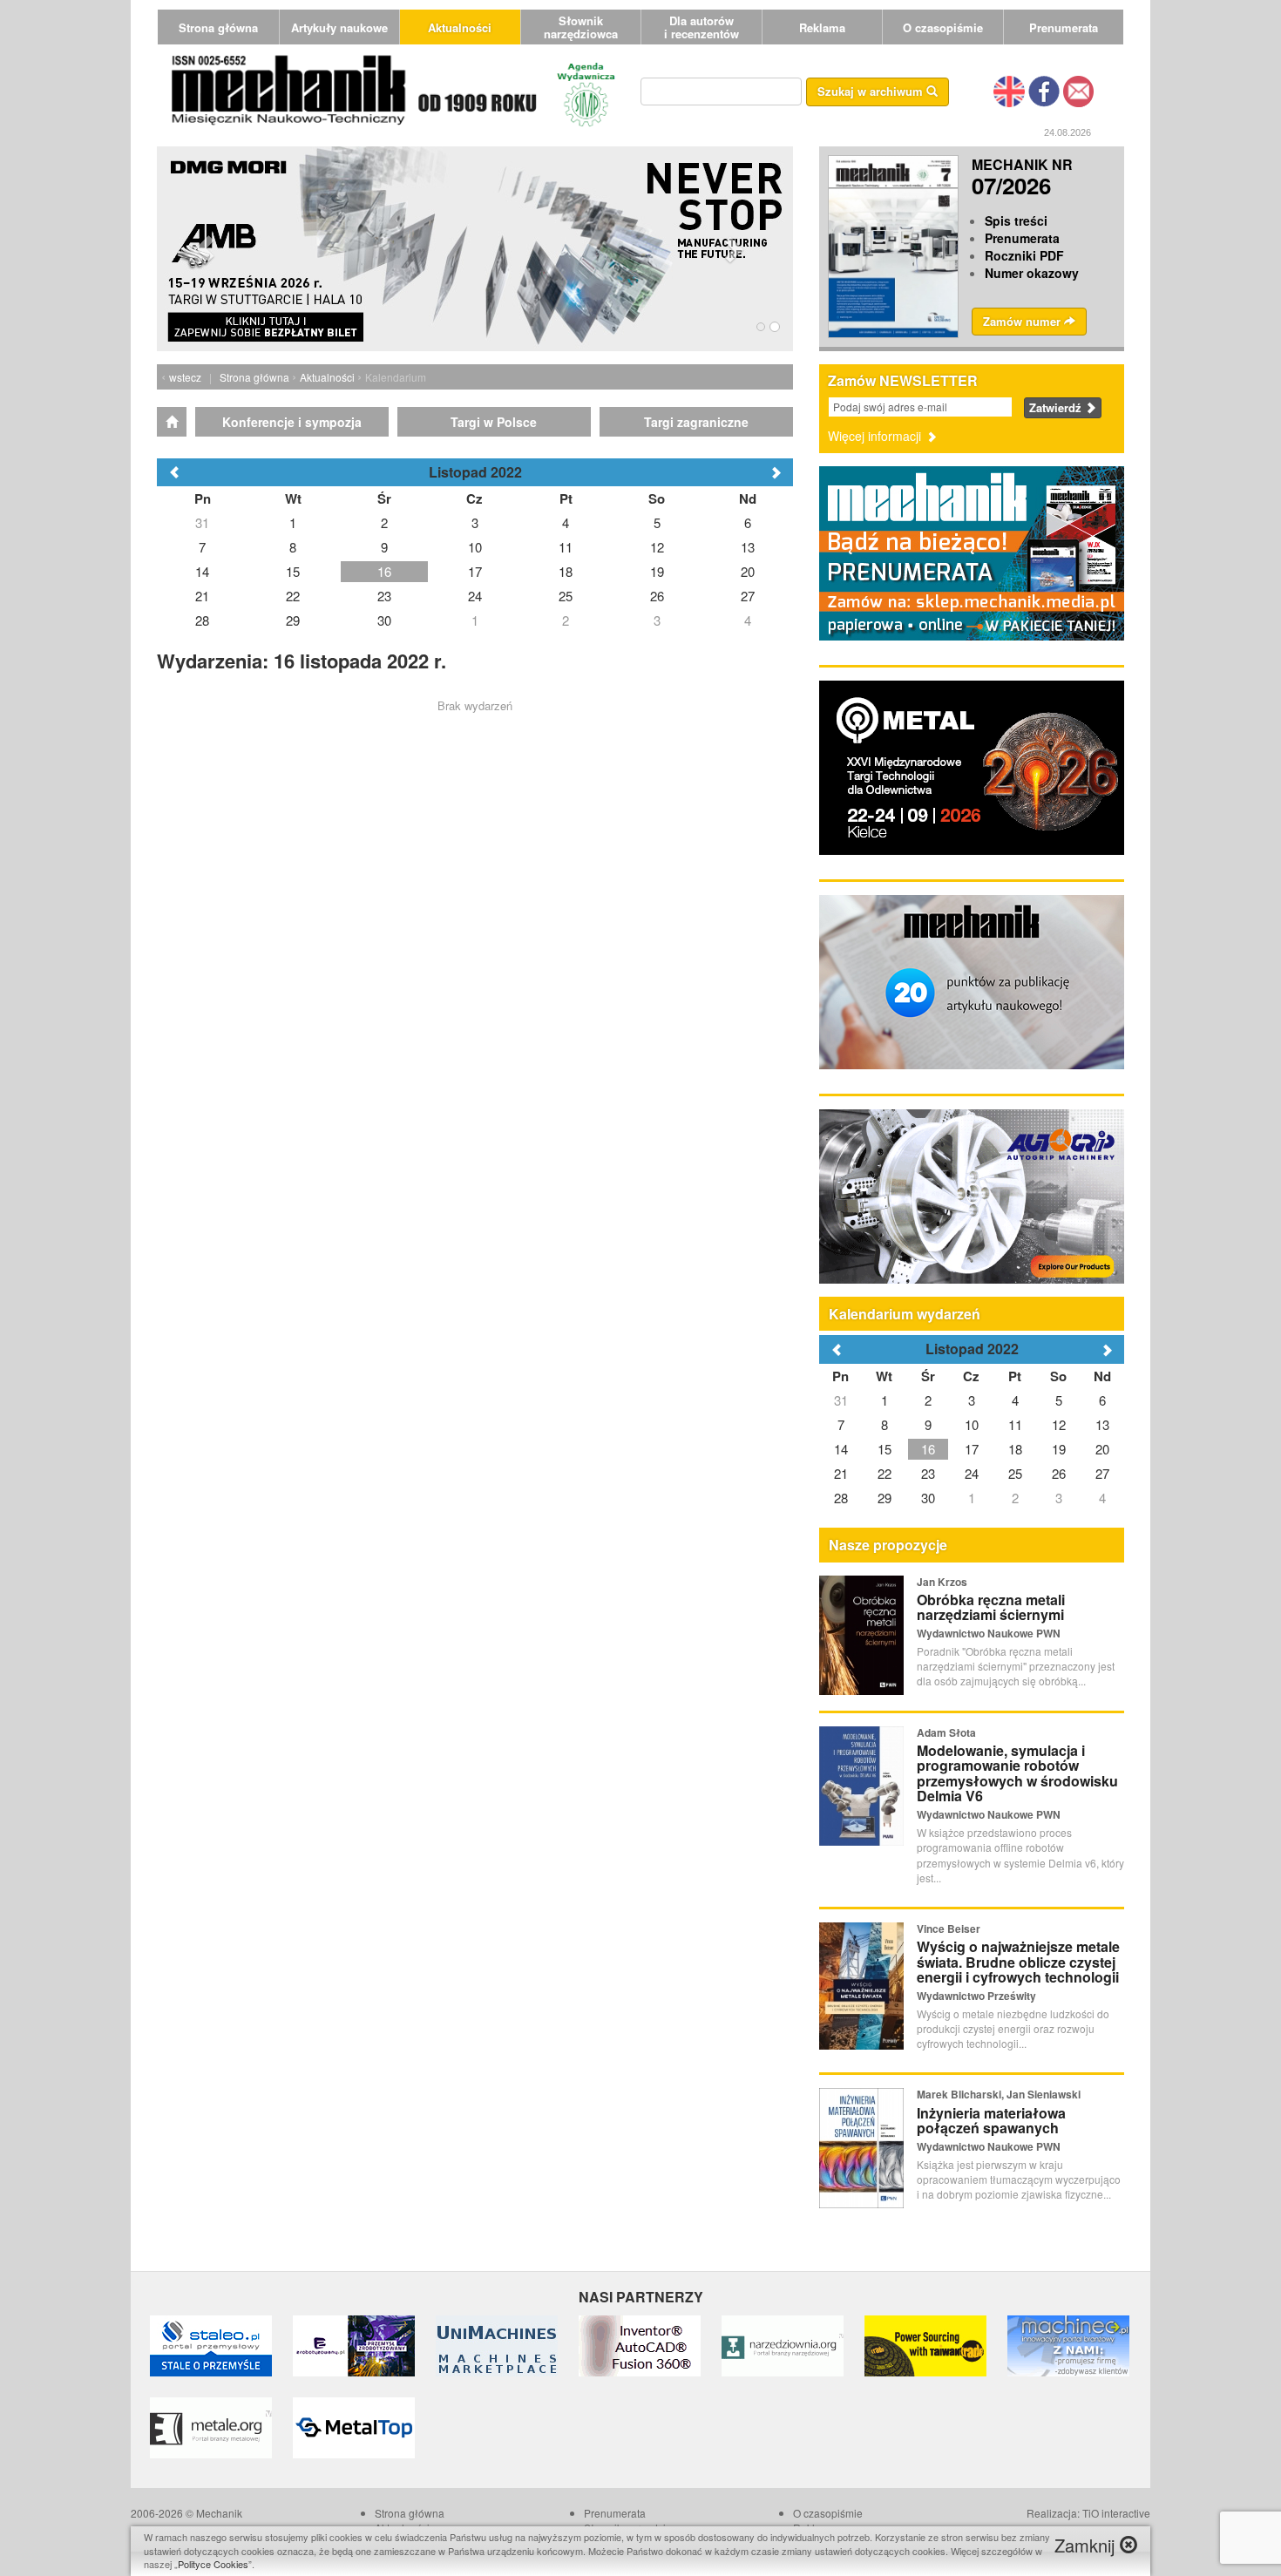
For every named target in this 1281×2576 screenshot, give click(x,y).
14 (841, 1449)
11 (1015, 1424)
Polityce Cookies (213, 2564)
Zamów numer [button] (1023, 321)
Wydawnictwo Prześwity (976, 1996)
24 (972, 1473)
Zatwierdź (1057, 407)
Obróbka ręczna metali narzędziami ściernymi (991, 1607)
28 (841, 1498)
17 (972, 1449)
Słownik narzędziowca (581, 27)
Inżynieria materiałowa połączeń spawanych (991, 2121)
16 (928, 1449)
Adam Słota (946, 1732)
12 (1059, 1424)
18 (1015, 1449)
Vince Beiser (949, 1929)
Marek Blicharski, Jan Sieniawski (999, 2094)
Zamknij (1087, 2545)
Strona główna (218, 27)
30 (928, 1498)
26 (1059, 1473)
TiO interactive (1116, 2513)
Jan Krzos (942, 1582)
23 (928, 1473)
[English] (1009, 90)
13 (1102, 1424)
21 (841, 1473)
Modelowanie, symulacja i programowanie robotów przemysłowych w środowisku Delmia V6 (1017, 1773)
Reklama (822, 27)
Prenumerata (1064, 27)
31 (841, 1400)
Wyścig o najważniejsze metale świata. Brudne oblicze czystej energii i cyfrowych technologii (1018, 1962)
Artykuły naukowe (339, 27)
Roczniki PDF (1024, 255)
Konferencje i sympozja (292, 422)
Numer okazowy (1032, 273)
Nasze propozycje (888, 1545)
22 (884, 1473)
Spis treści (1016, 220)
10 (972, 1424)
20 (1102, 1449)
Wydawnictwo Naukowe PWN (989, 1633)
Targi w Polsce (494, 422)
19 (1059, 1449)
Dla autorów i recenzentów (701, 27)
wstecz (185, 377)
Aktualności (460, 27)
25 (1015, 1473)
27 (1102, 1473)
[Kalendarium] (172, 422)
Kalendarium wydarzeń (905, 1314)
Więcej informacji (876, 436)
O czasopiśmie (943, 27)
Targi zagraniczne (696, 422)
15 (884, 1449)
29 (884, 1498)
